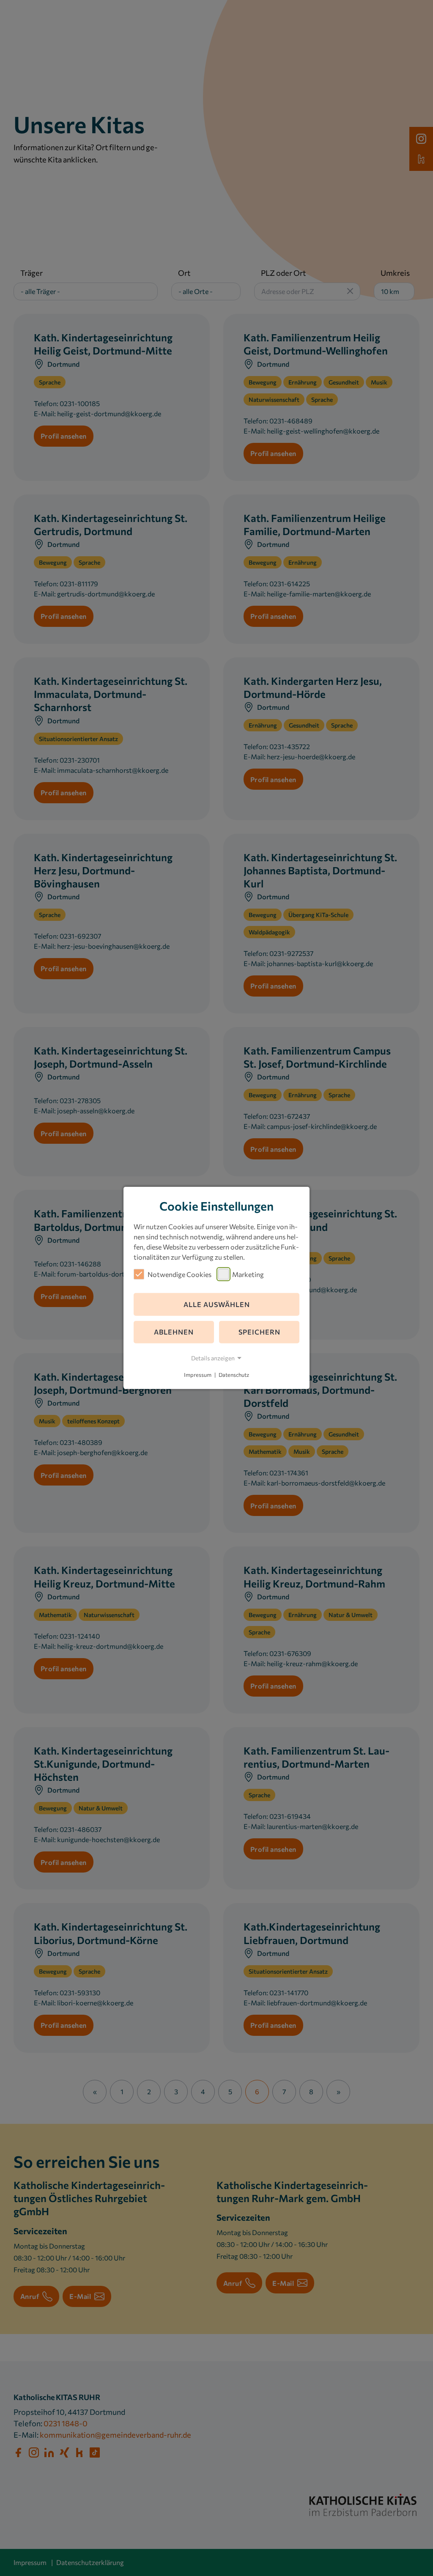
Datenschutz (234, 1375)
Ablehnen (174, 1332)
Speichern (259, 1332)
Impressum (198, 1375)
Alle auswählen (217, 1304)
